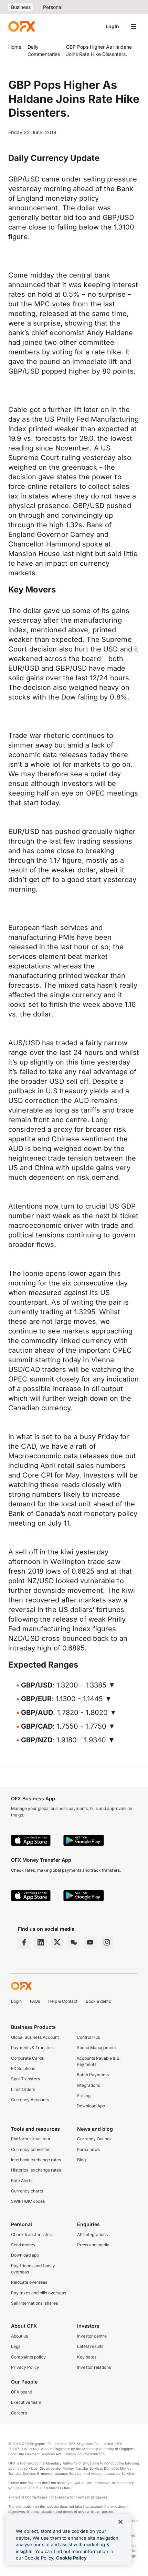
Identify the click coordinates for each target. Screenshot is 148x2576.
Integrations (88, 2085)
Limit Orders (23, 2089)
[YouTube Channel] (90, 1942)
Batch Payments (93, 2075)
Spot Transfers (25, 2079)
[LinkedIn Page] (41, 1942)
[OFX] (22, 26)
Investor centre (92, 2336)
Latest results (90, 2346)
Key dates (87, 2357)
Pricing (84, 2096)
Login (112, 26)
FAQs (35, 2001)
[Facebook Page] (24, 1942)
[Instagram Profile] (107, 1942)
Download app (25, 2255)
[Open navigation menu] (134, 26)
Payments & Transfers (33, 2048)
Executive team (26, 2402)
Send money (23, 2245)
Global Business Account (35, 2037)
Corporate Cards (27, 2058)
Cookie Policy (71, 2558)
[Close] (120, 2522)
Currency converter (30, 2149)
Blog (81, 2160)
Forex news (88, 2149)
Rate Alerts (22, 2181)
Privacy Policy (25, 2367)
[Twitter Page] (57, 1942)
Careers (19, 2413)
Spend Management (96, 2048)
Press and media (93, 2245)
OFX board (21, 2392)
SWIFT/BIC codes (28, 2201)
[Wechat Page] (74, 1942)
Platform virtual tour (31, 2139)
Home (15, 47)
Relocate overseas (29, 2282)
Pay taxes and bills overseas (39, 2293)
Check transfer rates (31, 2234)
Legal (16, 2346)
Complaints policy (28, 2357)
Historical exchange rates (36, 2170)
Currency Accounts (30, 2100)
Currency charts (27, 2191)
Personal (53, 7)
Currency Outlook (94, 2139)
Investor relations (94, 2367)
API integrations (92, 2234)
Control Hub (88, 2037)
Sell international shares (34, 2303)
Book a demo (98, 2001)
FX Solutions (23, 2068)
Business (21, 7)
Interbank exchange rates (36, 2160)
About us (19, 2336)
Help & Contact (63, 2001)
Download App (91, 2106)
